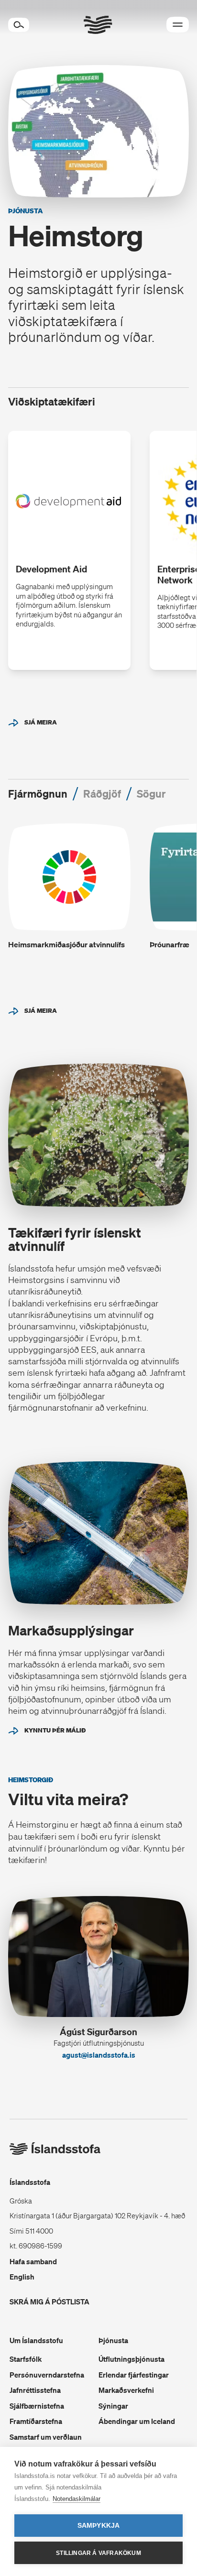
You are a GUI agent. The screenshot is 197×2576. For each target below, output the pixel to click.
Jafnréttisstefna (35, 2390)
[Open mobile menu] (178, 25)
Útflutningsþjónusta (131, 2359)
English (22, 2277)
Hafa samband (33, 2261)
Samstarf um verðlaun (46, 2437)
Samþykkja (99, 2526)
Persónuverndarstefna (47, 2375)
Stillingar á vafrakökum (98, 2553)
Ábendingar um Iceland (137, 2421)
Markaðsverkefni (126, 2390)
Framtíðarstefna (36, 2421)
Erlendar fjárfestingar (134, 2375)
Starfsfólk (26, 2359)
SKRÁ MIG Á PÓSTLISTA (49, 2302)
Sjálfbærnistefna (37, 2406)
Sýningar (113, 2406)
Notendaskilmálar (77, 2499)
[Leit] (19, 25)
